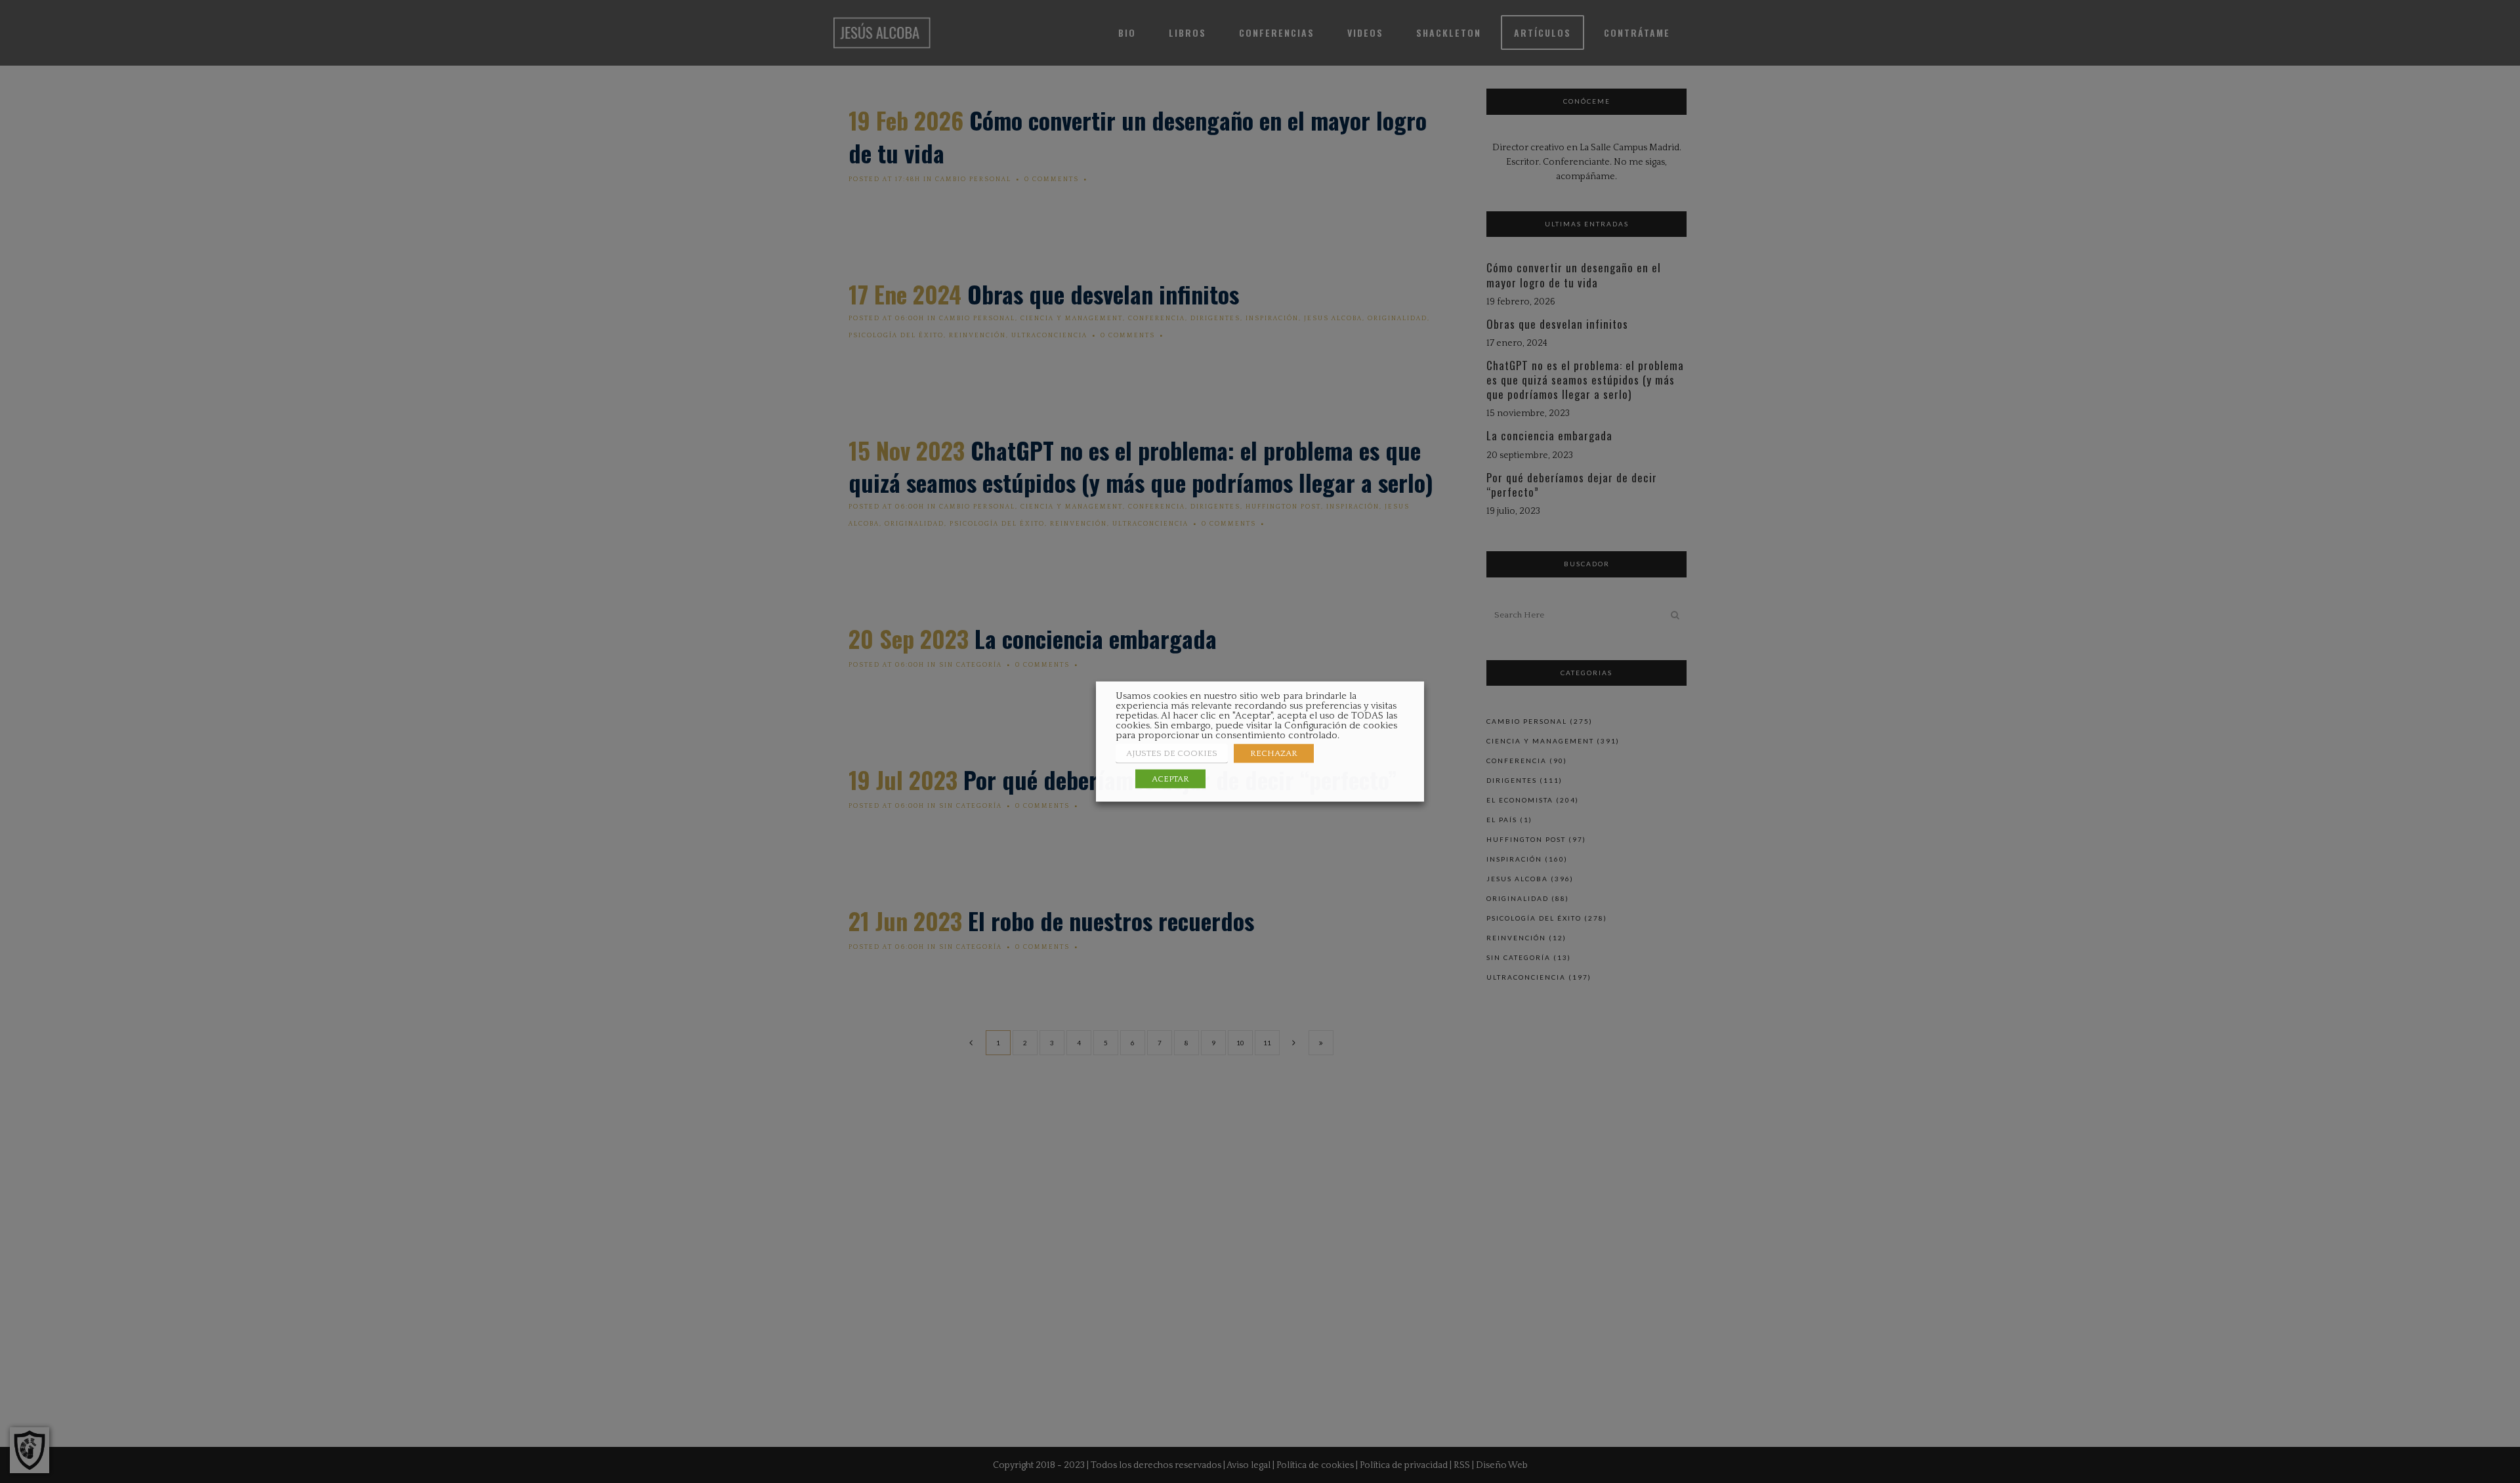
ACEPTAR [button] (1170, 779)
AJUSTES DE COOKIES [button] (1172, 753)
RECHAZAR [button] (1274, 753)
